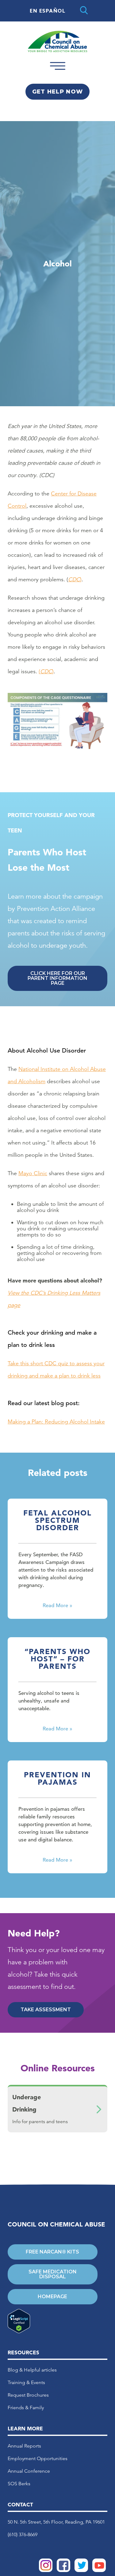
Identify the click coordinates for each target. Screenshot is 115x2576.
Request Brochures (28, 2395)
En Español (48, 11)
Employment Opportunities (38, 2458)
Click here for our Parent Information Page (57, 978)
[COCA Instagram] (46, 2570)
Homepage (52, 2297)
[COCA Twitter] (81, 2570)
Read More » (57, 1605)
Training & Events (26, 2382)
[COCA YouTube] (99, 2570)
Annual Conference (29, 2471)
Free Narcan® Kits (52, 2252)
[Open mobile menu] (58, 72)
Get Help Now (57, 92)
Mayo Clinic (33, 1173)
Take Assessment (46, 2010)
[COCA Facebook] (63, 2570)
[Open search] (84, 11)
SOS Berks (19, 2484)
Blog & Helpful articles (32, 2370)
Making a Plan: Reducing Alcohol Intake (56, 1422)
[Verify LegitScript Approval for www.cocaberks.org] (53, 2322)
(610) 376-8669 (23, 2534)
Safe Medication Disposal (53, 2274)
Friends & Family (26, 2408)
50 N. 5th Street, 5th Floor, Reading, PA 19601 (56, 2522)
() (46, 671)
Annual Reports (24, 2446)
